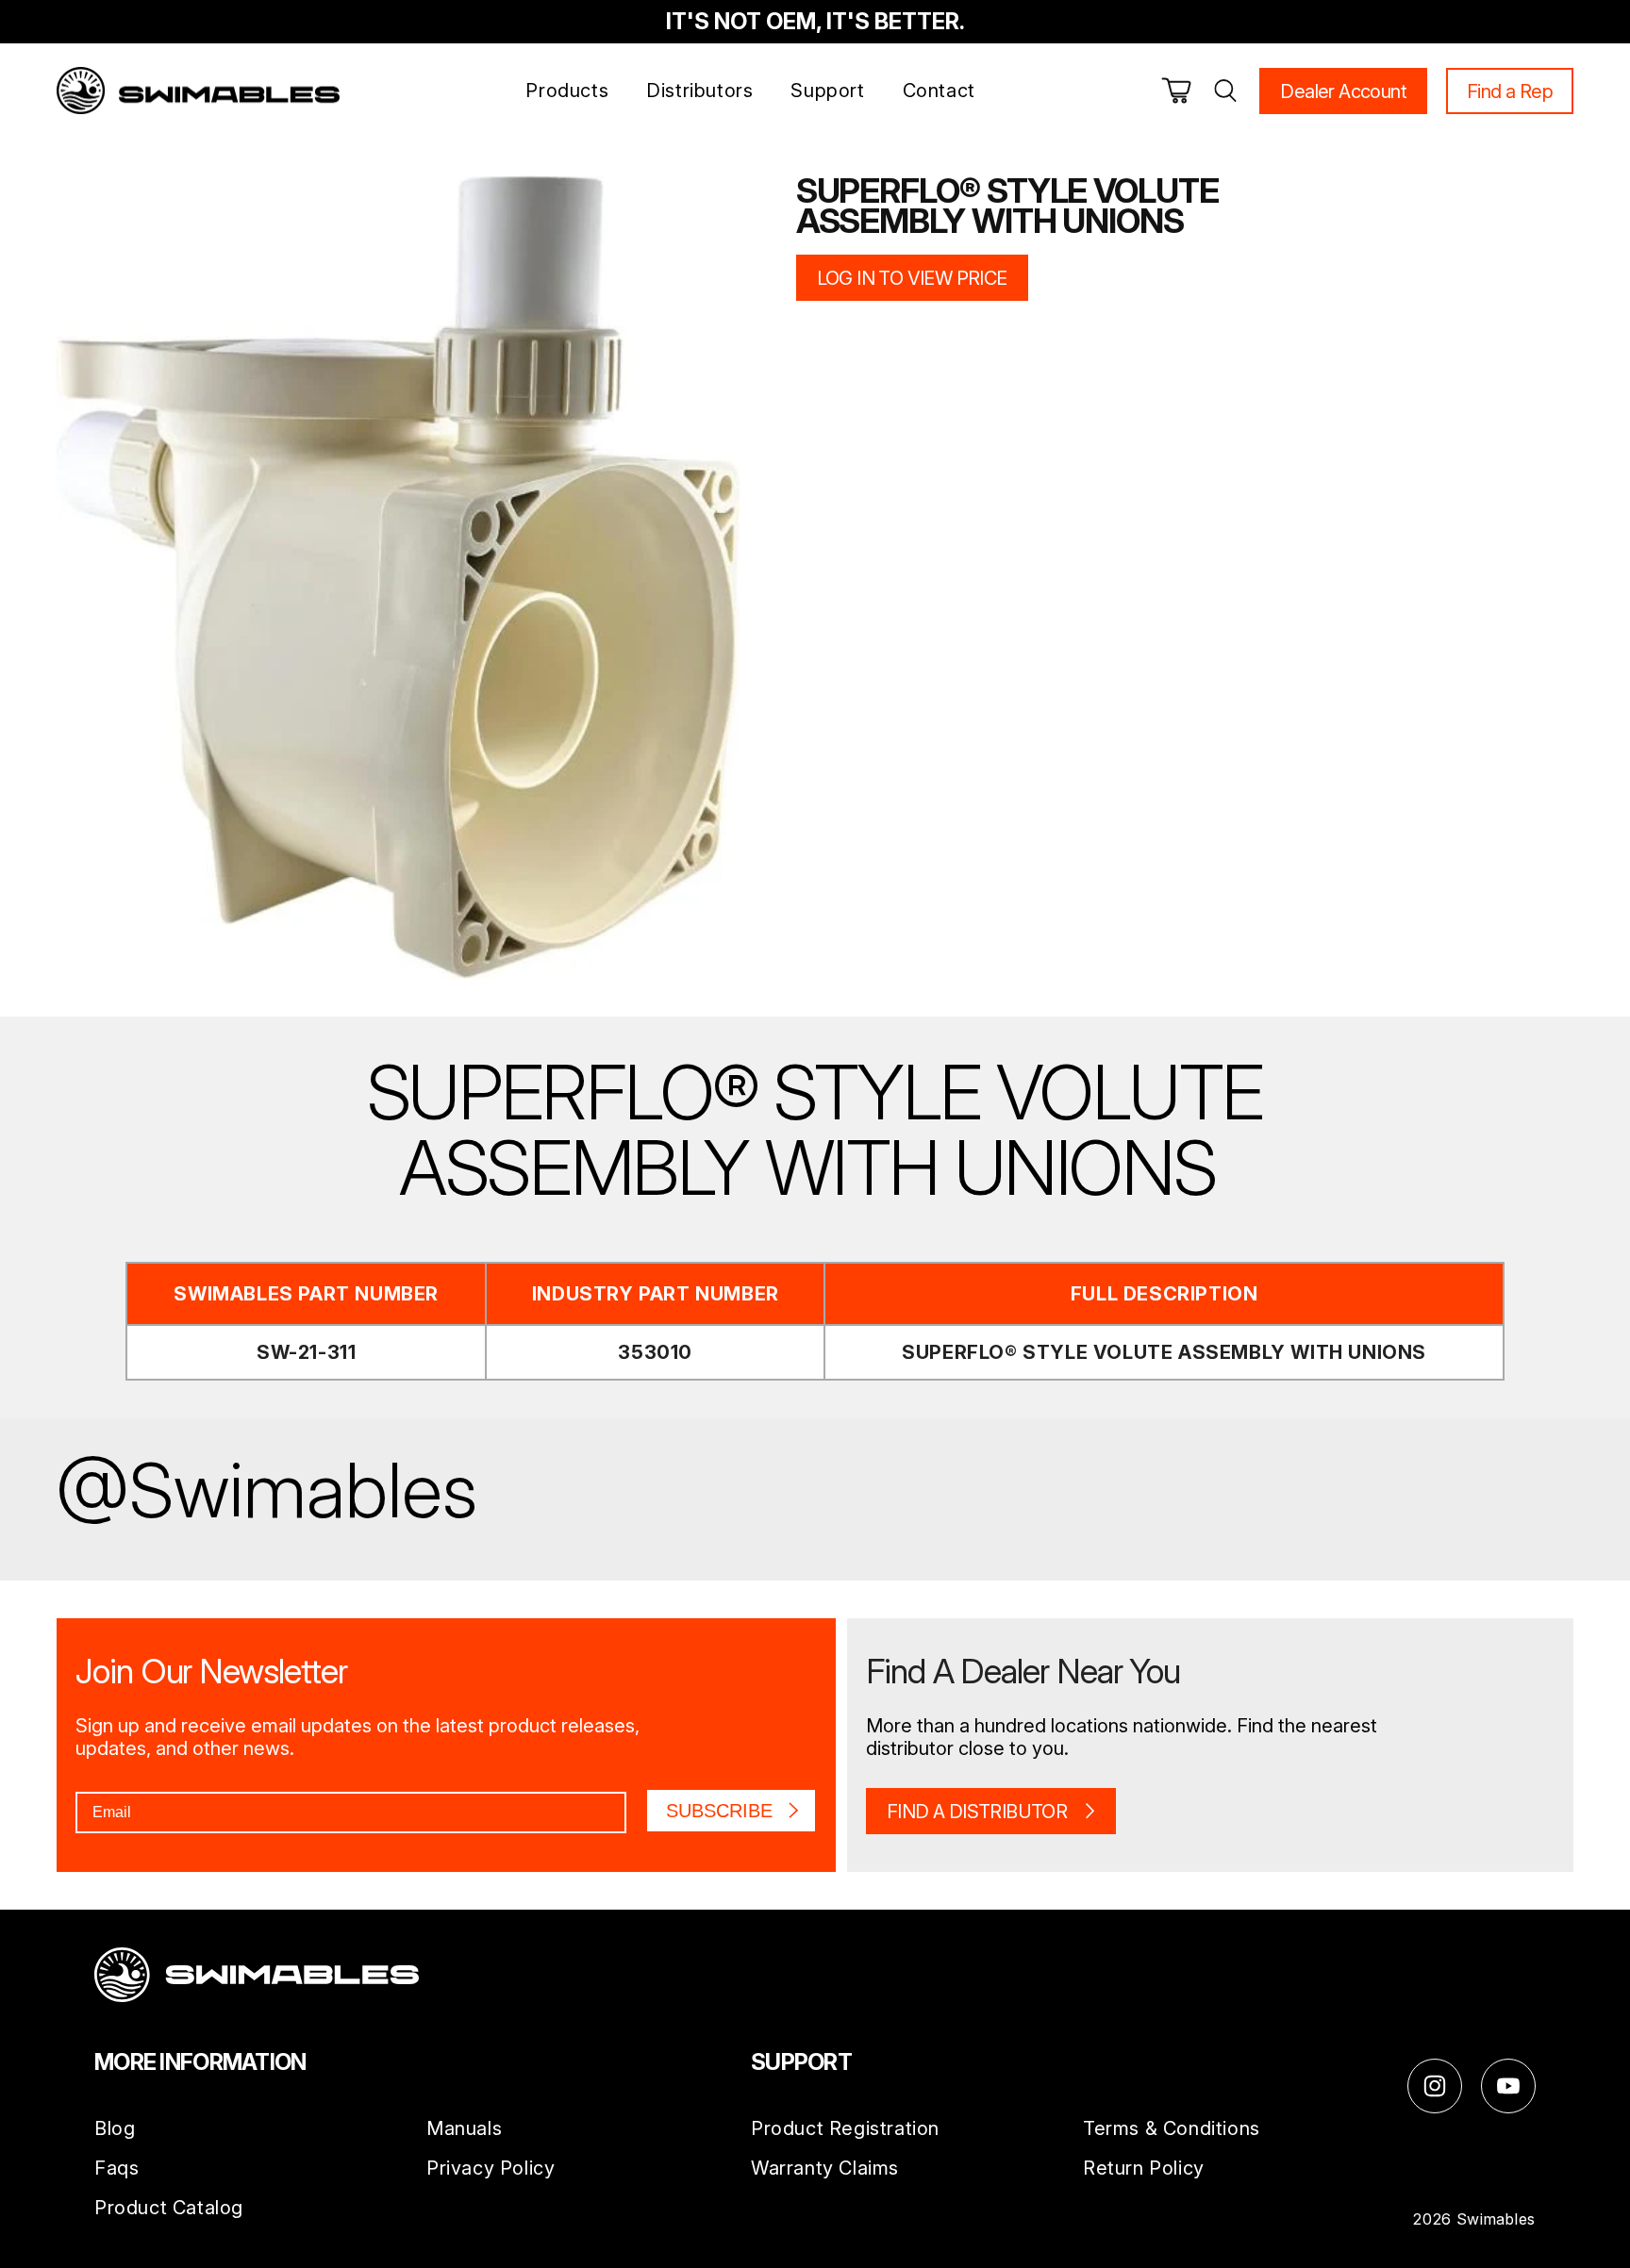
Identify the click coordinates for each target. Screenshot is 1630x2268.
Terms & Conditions (1172, 2129)
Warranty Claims (825, 2169)
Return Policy (1144, 2169)
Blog (115, 2129)
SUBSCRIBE (719, 1811)
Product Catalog (169, 2209)
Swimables (1496, 2219)
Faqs (116, 2169)
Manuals (464, 2129)
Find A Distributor (977, 1812)
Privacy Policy (491, 2169)
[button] (1176, 91)
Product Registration (845, 2129)
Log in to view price (912, 278)
